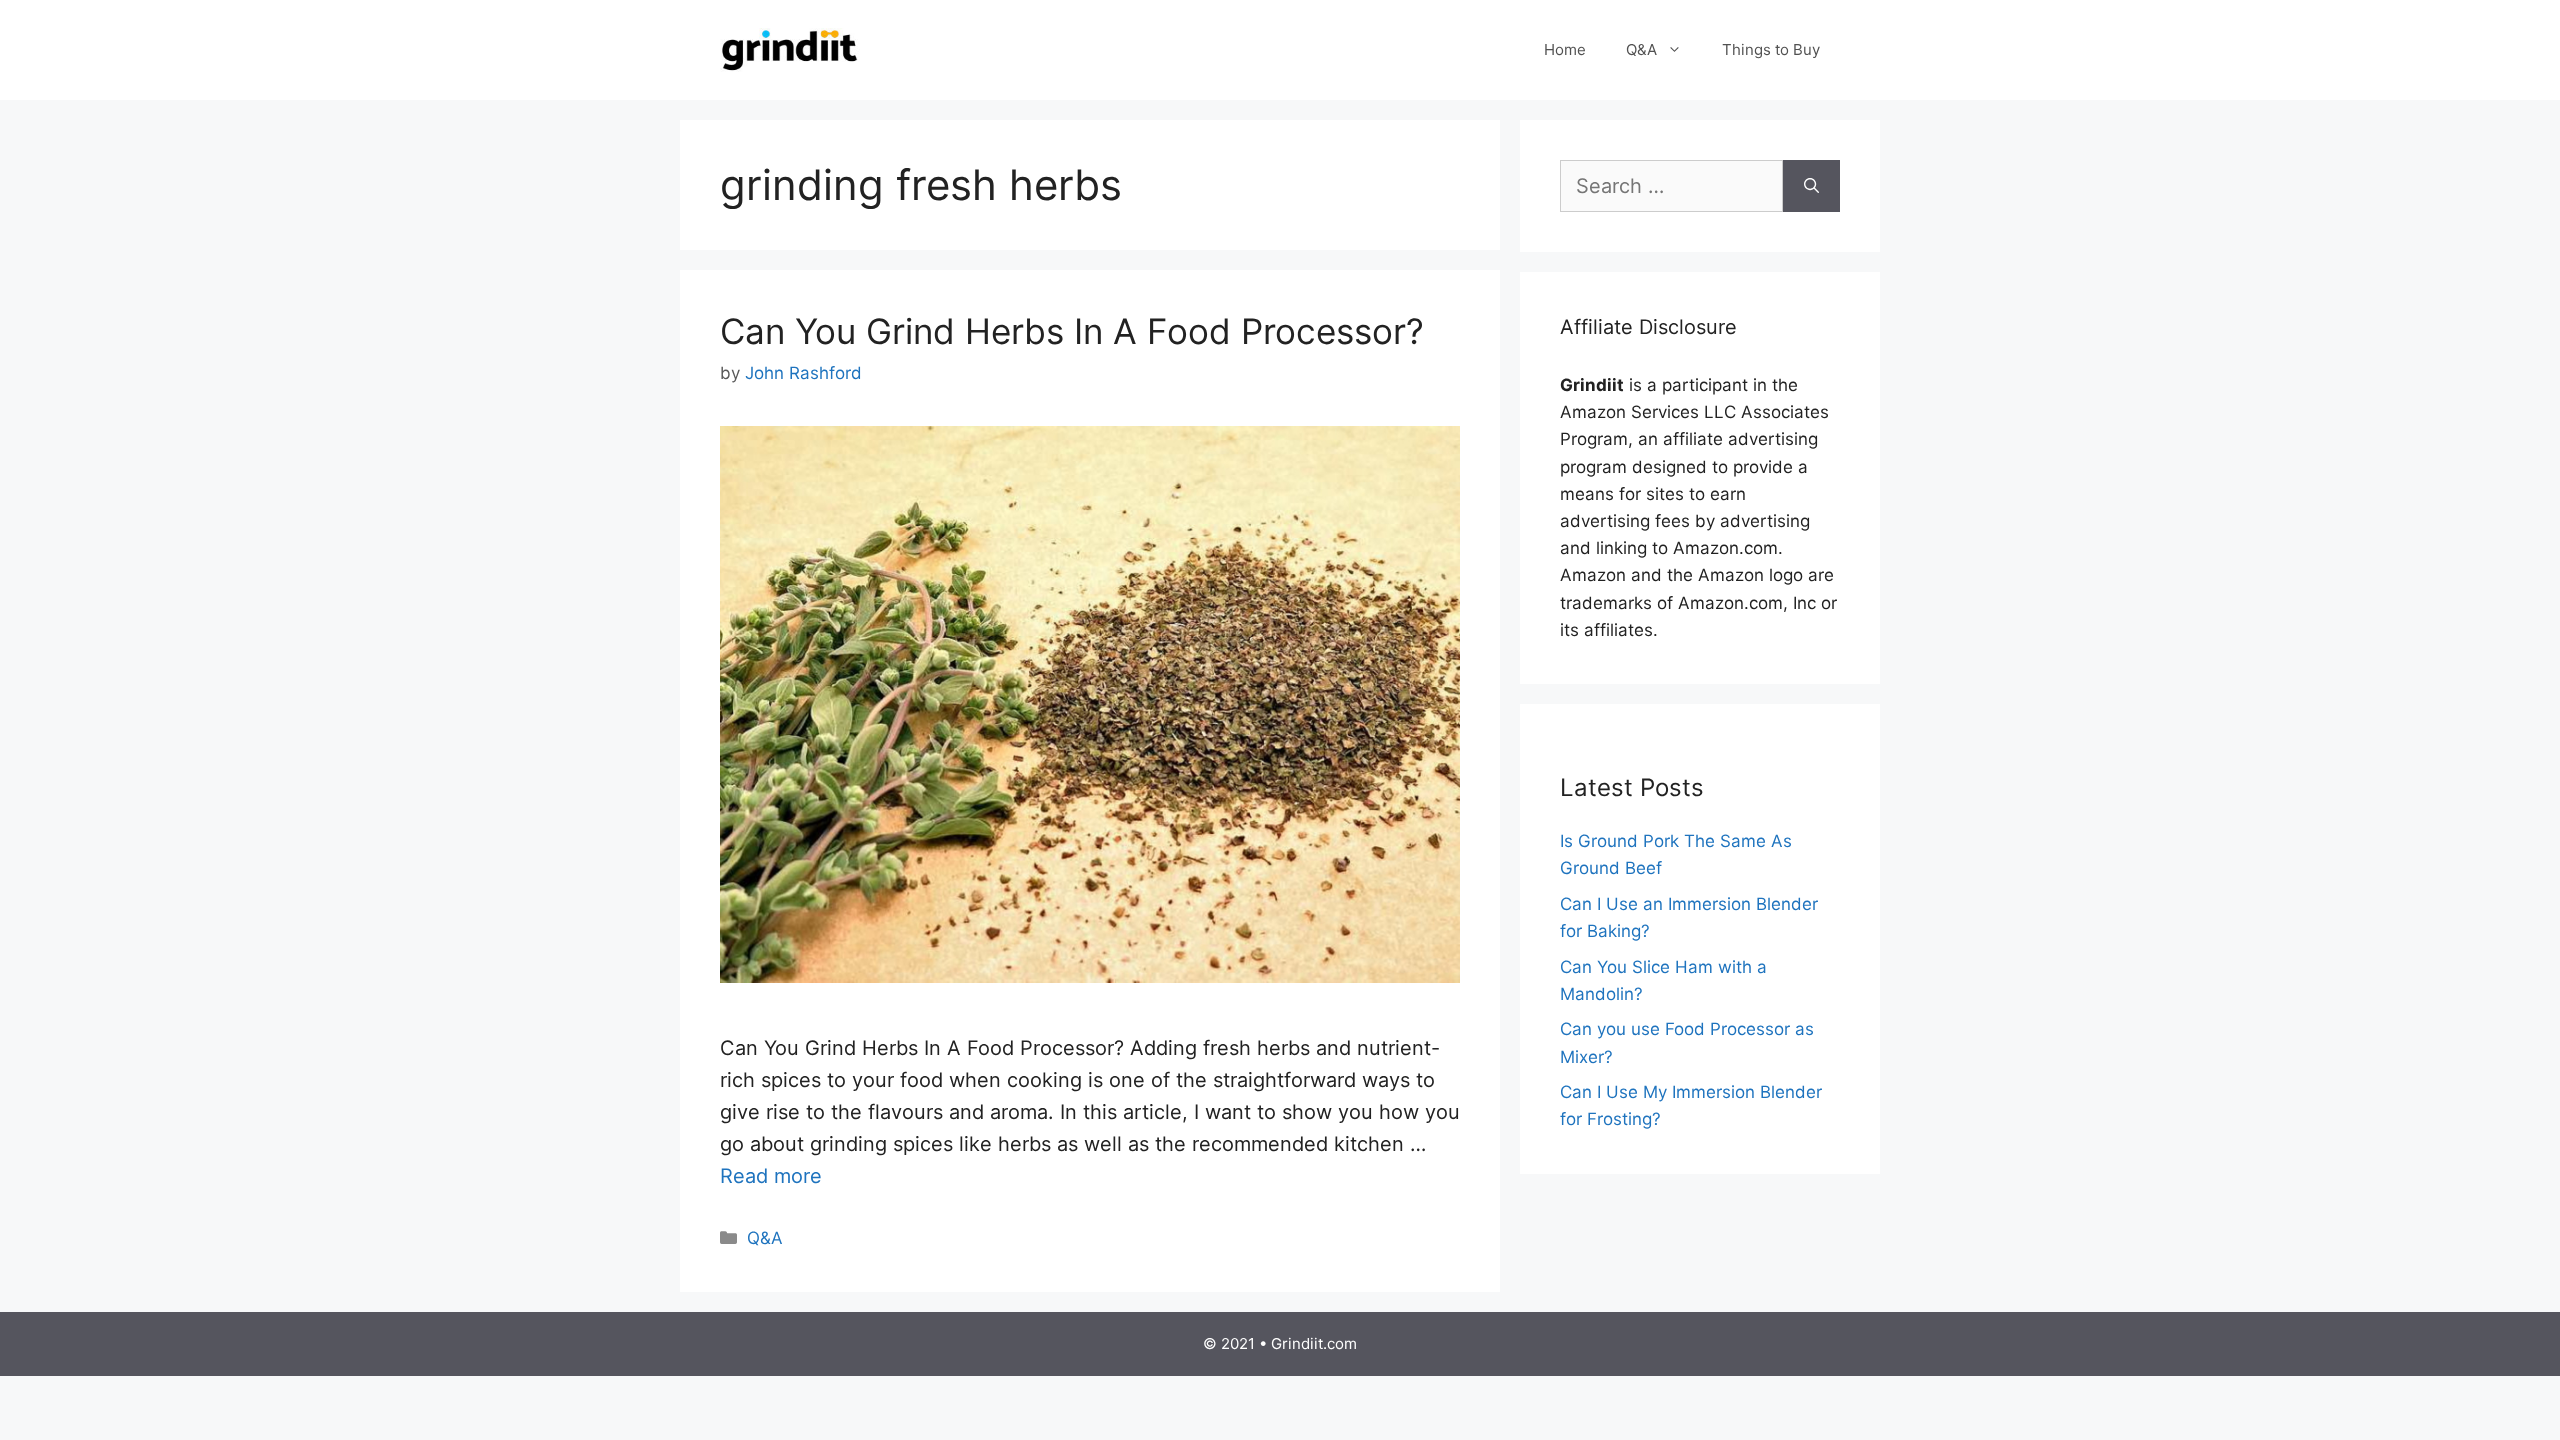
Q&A (1641, 49)
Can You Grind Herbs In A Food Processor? (1072, 331)
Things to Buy (1771, 49)
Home (1565, 49)
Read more (771, 1176)
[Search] (1811, 186)
